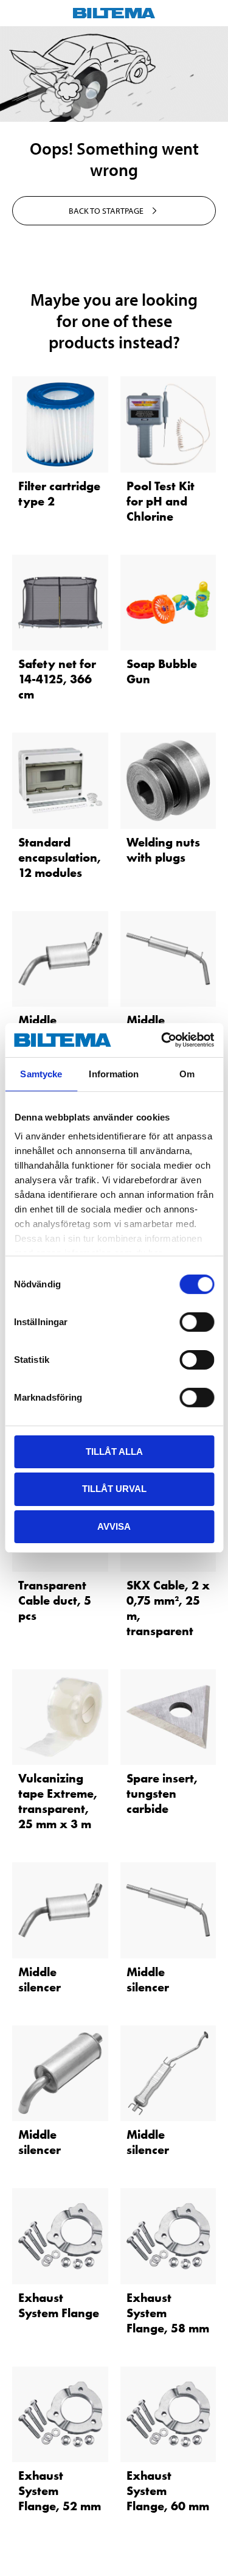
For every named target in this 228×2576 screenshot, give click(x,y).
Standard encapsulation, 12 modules (60, 857)
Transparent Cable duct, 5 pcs (55, 1600)
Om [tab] (187, 1073)
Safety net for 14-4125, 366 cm (57, 679)
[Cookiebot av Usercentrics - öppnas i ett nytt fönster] (162, 1040)
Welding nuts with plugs (163, 850)
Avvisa (114, 1526)
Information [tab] (114, 1073)
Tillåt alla (114, 1451)
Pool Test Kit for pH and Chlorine (161, 501)
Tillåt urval (114, 1489)
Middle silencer (40, 1980)
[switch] (197, 1321)
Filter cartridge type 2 (59, 494)
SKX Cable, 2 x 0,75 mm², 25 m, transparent (168, 1608)
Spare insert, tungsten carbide (162, 1793)
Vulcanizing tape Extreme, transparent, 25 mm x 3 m (58, 1801)
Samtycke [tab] (41, 1073)
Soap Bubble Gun (162, 671)
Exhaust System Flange (59, 2305)
